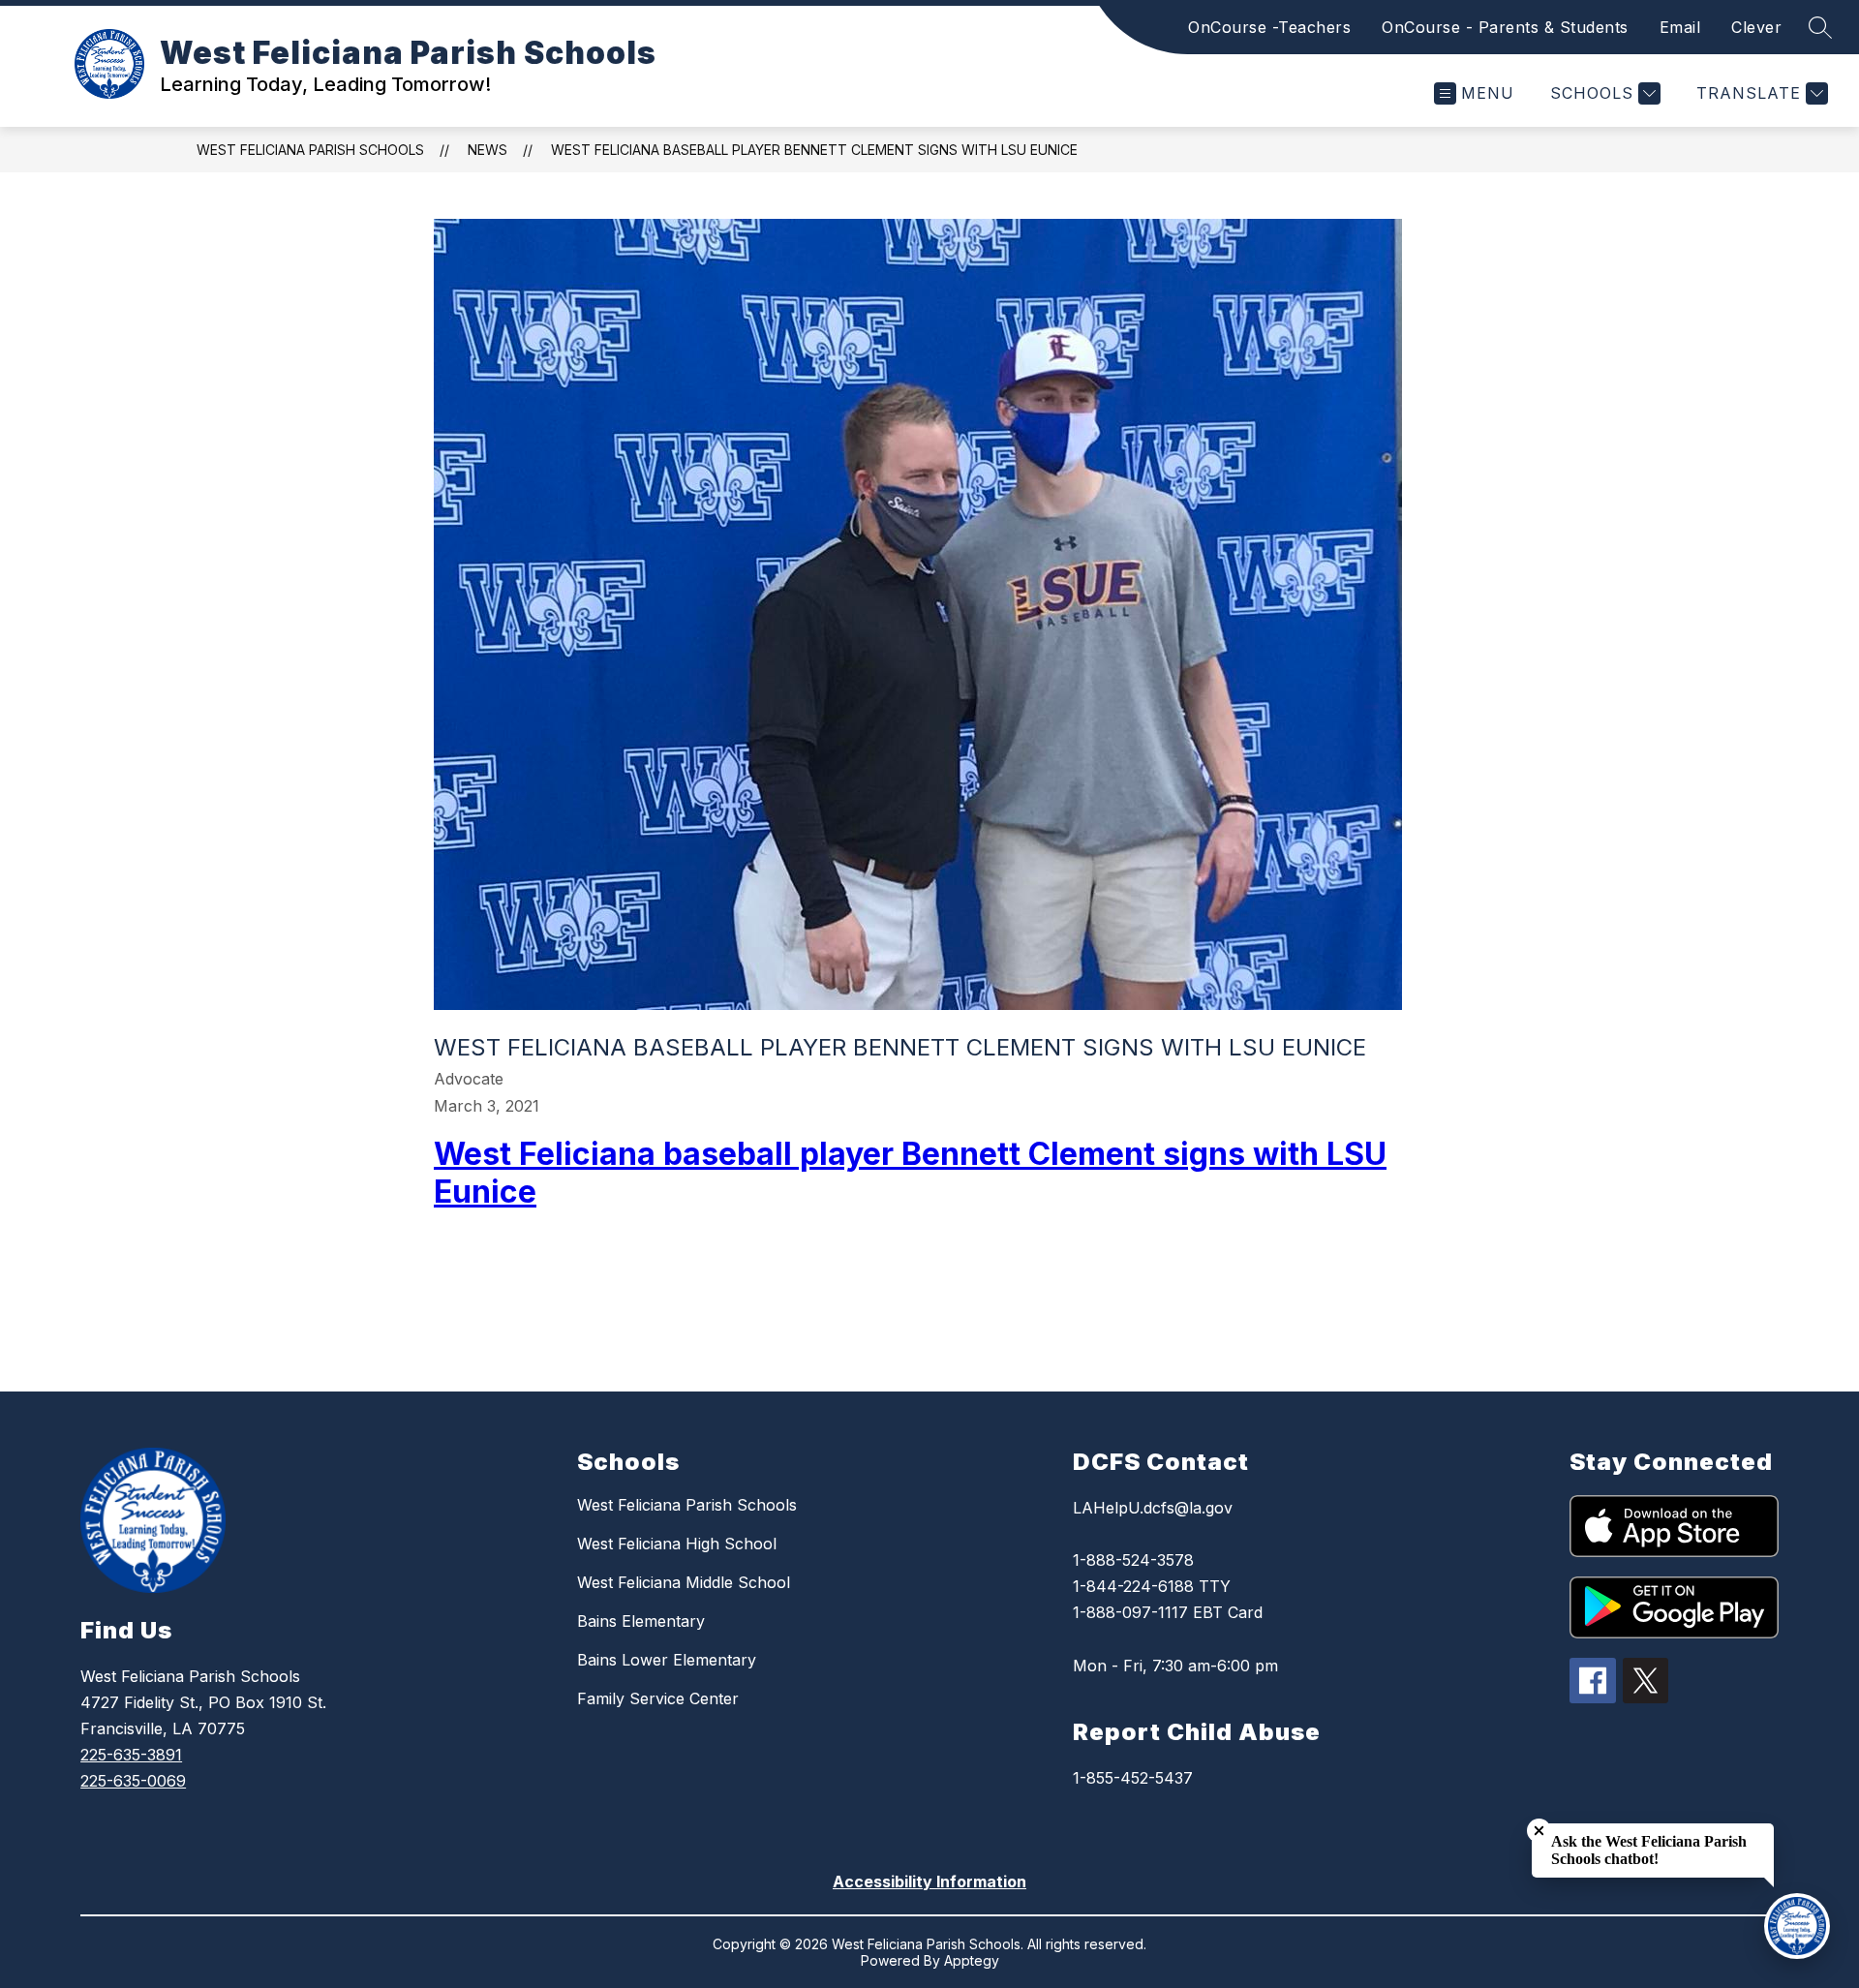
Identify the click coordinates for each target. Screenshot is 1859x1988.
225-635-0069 (133, 1781)
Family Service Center (658, 1698)
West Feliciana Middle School (684, 1582)
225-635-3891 (131, 1755)
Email (1680, 27)
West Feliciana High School (677, 1544)
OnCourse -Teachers (1269, 27)
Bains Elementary (641, 1621)
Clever (1756, 27)
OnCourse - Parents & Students (1505, 27)
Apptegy (972, 1960)
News (488, 150)
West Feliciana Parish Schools (310, 150)
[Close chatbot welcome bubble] (1539, 1831)
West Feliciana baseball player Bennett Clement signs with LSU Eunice (814, 150)
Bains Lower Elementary (667, 1660)
